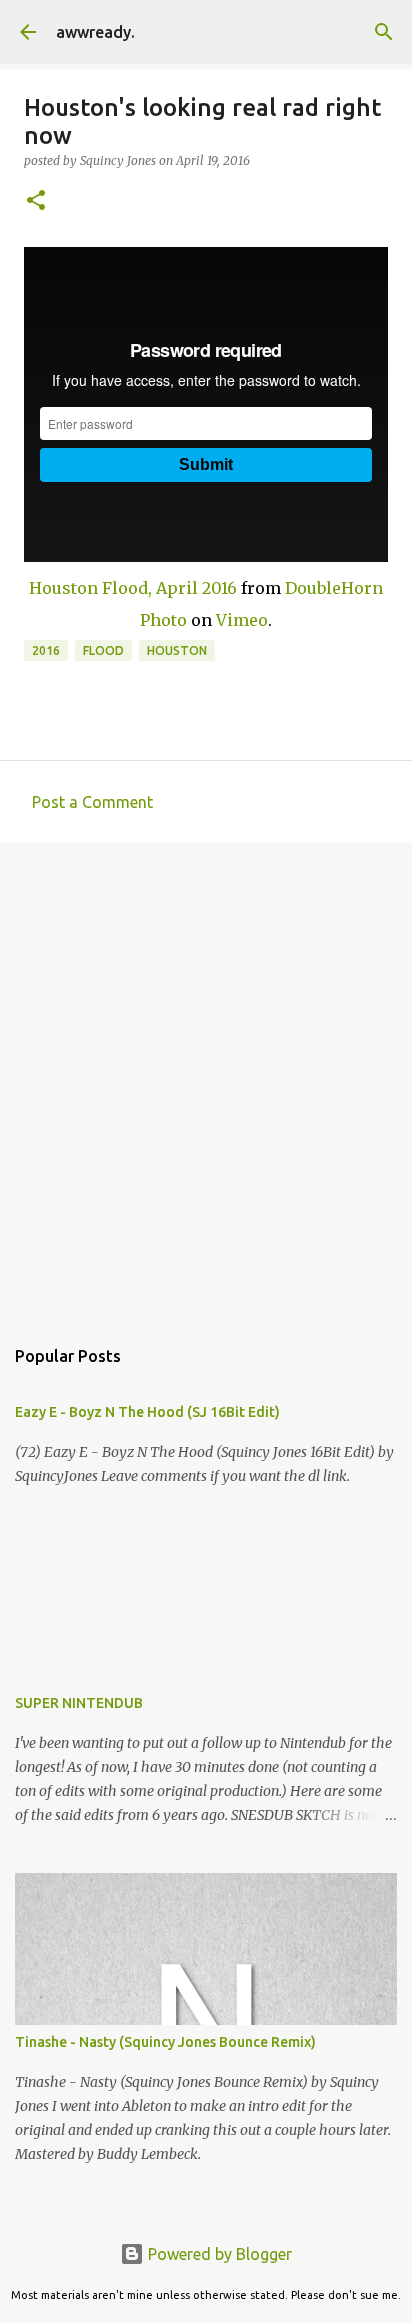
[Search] (384, 32)
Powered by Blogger (218, 2254)
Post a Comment (92, 802)
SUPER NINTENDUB (79, 1703)
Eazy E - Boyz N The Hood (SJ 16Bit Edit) (147, 1412)
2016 (46, 650)
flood (103, 650)
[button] (36, 201)
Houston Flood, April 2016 (133, 588)
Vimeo (242, 620)
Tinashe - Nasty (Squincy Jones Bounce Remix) (165, 2042)
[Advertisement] (206, 1079)
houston (177, 650)
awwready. (95, 32)
